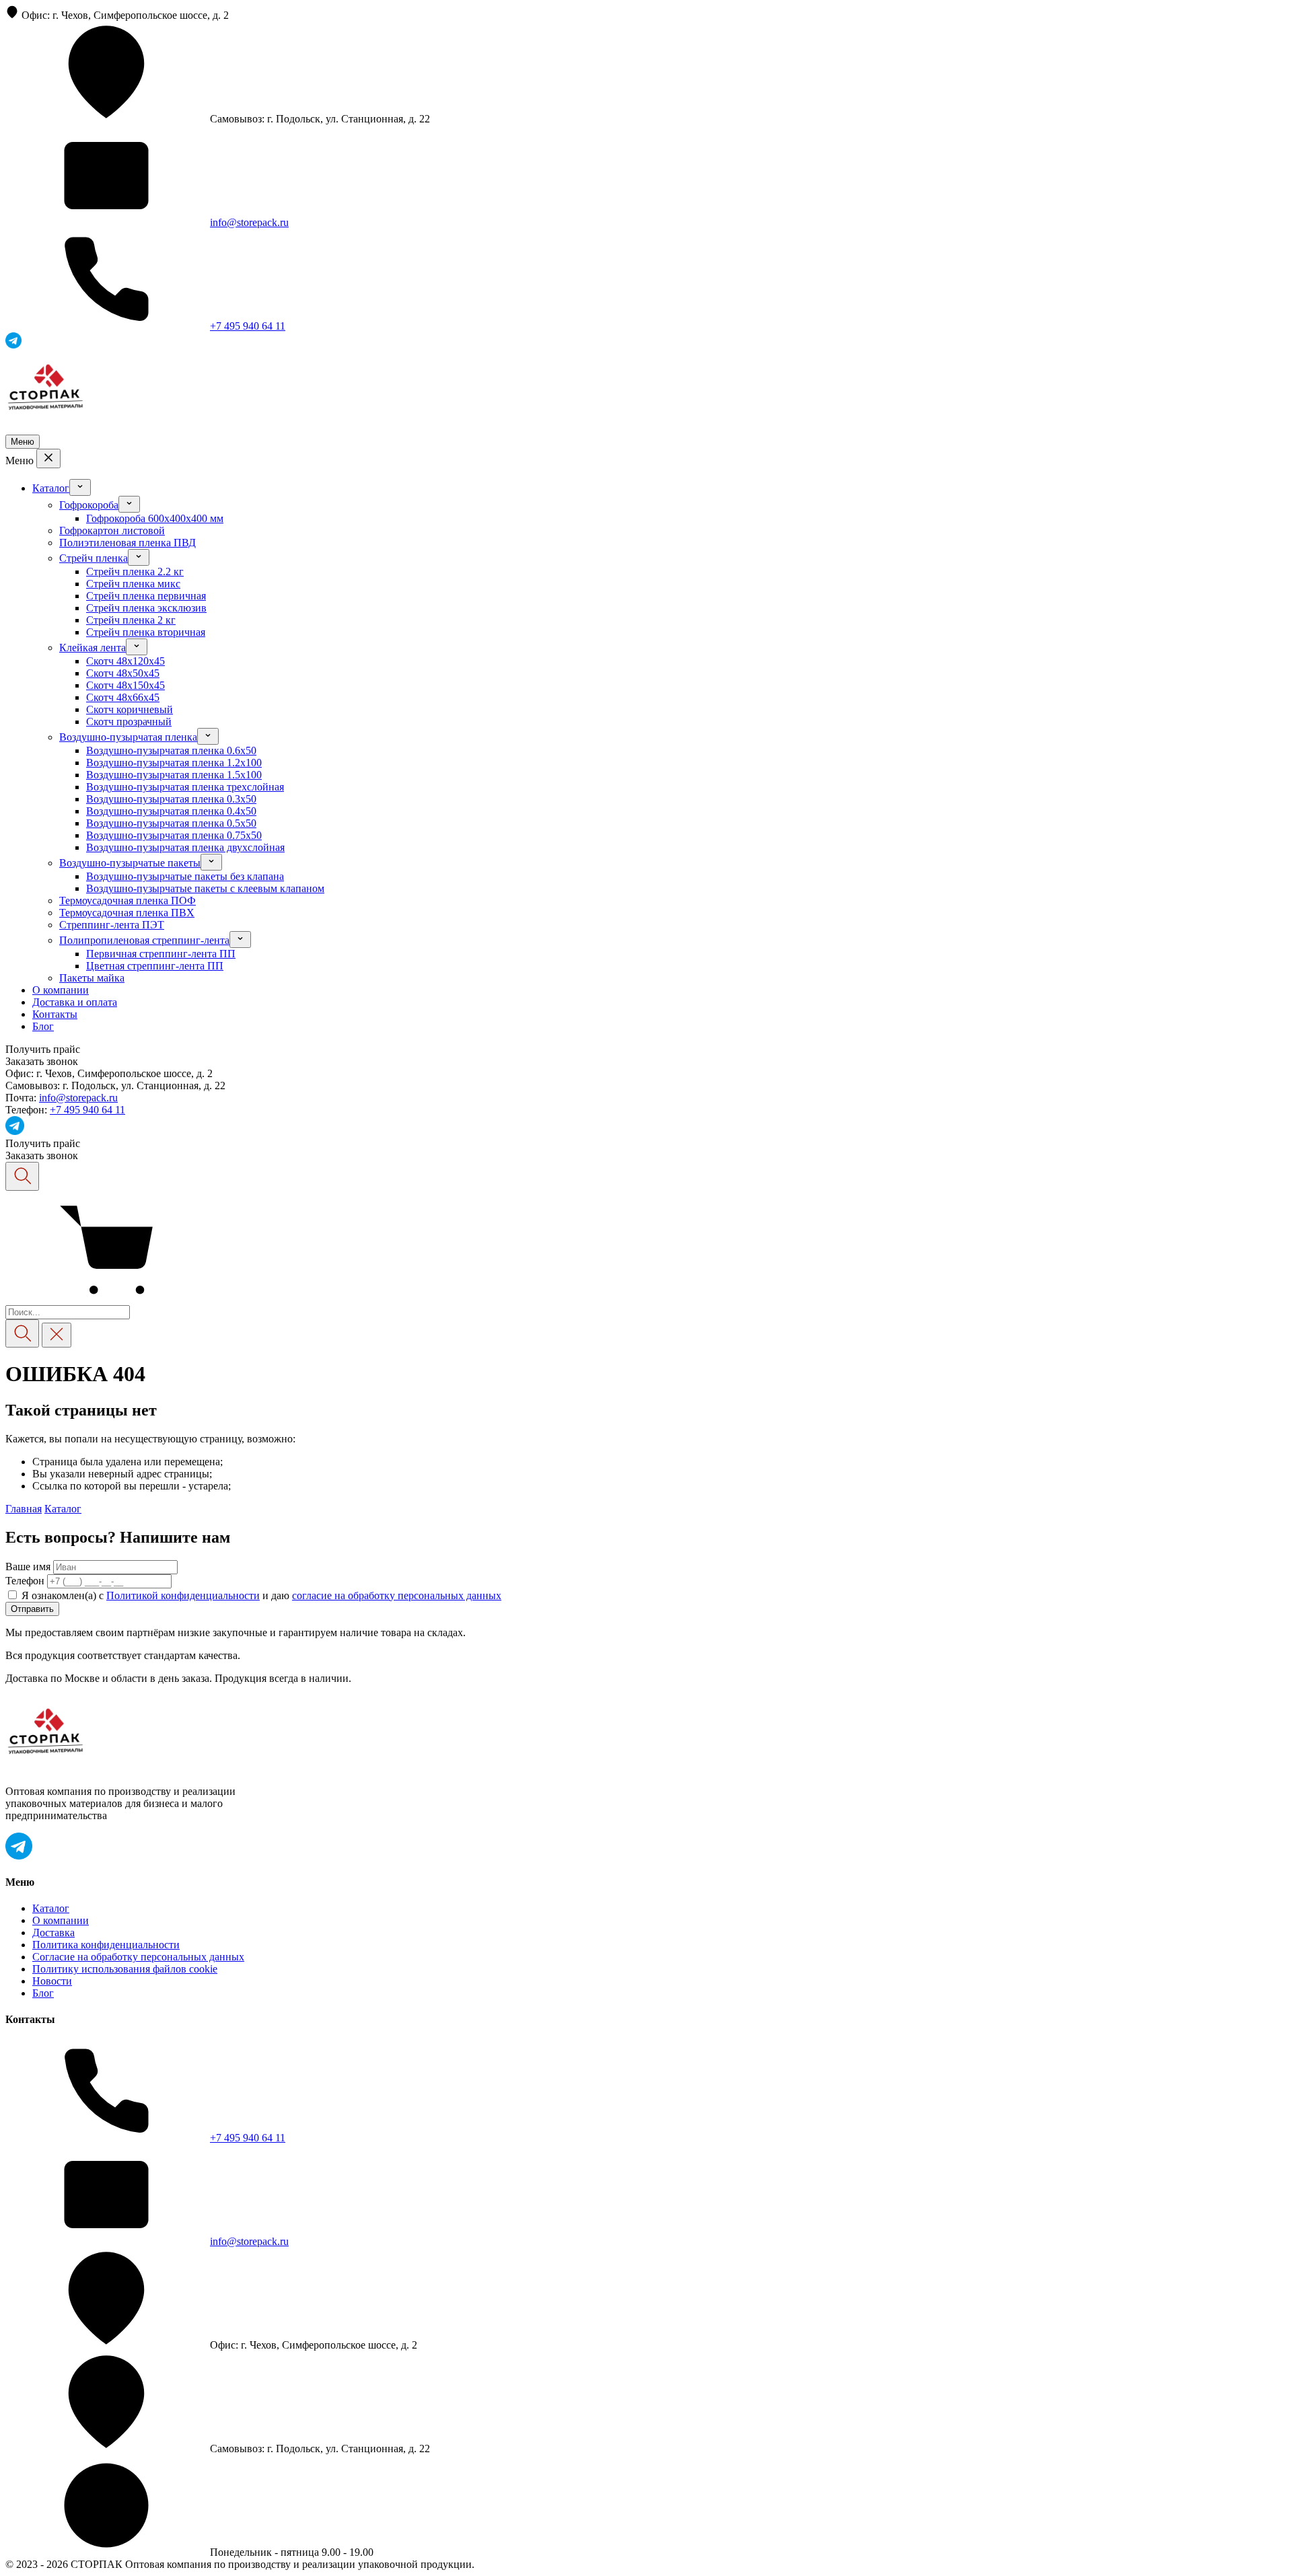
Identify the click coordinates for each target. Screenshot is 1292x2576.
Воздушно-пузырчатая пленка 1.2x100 (174, 763)
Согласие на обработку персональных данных (138, 1957)
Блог (43, 1026)
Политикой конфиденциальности (183, 1595)
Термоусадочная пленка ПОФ (128, 900)
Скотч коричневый (130, 709)
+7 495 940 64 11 (248, 326)
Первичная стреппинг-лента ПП (161, 954)
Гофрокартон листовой (112, 530)
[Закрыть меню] (48, 458)
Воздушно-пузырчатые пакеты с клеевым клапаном (205, 888)
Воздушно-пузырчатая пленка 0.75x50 (174, 835)
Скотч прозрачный (129, 722)
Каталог (51, 488)
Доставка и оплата (75, 1002)
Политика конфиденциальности (106, 1945)
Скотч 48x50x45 (123, 673)
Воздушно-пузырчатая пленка (128, 737)
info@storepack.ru (249, 222)
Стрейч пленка (94, 558)
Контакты (55, 1014)
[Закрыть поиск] (57, 1335)
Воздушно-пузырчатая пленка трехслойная (185, 787)
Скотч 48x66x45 (123, 697)
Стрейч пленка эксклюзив (146, 608)
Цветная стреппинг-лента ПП (155, 966)
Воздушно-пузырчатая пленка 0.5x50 (171, 823)
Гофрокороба (89, 505)
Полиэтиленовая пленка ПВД (128, 543)
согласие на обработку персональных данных (397, 1595)
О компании (61, 990)
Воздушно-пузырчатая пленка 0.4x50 (171, 811)
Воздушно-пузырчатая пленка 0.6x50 (171, 750)
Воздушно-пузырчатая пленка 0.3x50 (171, 799)
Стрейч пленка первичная (146, 596)
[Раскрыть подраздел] (80, 487)
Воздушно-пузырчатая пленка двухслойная (185, 847)
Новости (52, 1981)
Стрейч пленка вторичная (146, 632)
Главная (24, 1509)
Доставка (53, 1933)
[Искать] (22, 1334)
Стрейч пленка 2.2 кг (135, 572)
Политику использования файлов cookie (125, 1969)
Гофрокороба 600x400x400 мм (155, 518)
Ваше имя (28, 1567)
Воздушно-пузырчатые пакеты (130, 863)
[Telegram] (15, 1131)
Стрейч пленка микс (133, 584)
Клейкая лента (93, 648)
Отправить (32, 1609)
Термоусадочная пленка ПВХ (127, 913)
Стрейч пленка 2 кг (131, 620)
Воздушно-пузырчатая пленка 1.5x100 (174, 775)
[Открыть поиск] (22, 1176)
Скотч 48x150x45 (125, 685)
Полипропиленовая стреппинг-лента (144, 940)
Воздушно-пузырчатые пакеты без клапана (185, 876)
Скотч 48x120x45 (125, 661)
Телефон (25, 1581)
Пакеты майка (92, 978)
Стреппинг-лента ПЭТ (112, 925)
